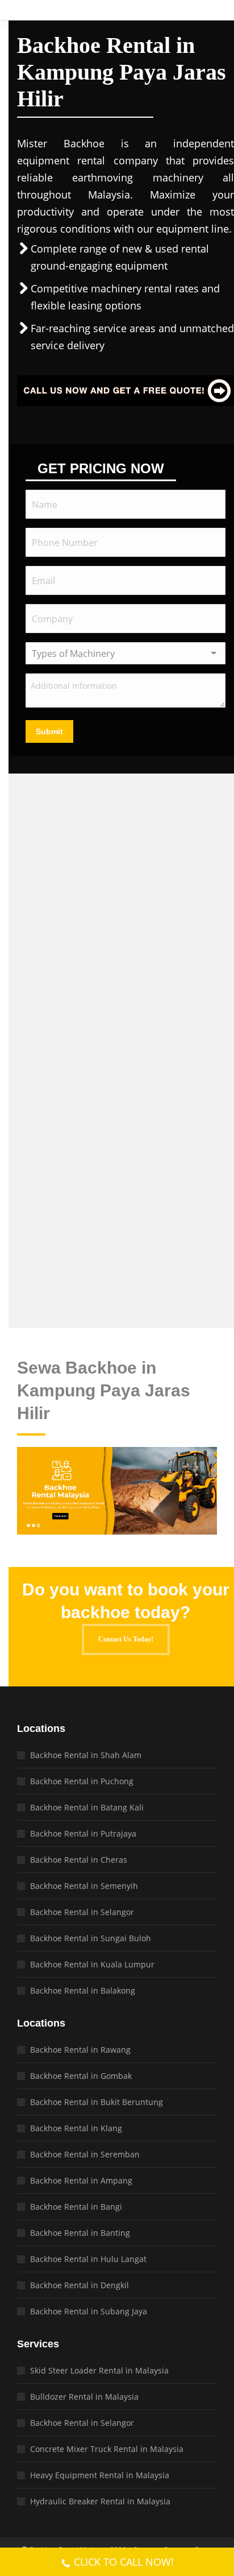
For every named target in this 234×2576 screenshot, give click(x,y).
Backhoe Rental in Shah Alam (86, 1755)
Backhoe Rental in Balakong (83, 1990)
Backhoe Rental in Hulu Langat (88, 2259)
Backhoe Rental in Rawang (80, 2050)
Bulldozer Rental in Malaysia (84, 2397)
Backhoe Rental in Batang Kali (87, 1807)
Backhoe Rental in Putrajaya (83, 1833)
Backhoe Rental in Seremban (85, 2154)
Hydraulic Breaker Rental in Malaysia (100, 2501)
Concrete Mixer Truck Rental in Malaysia (107, 2449)
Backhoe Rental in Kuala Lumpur (92, 1964)
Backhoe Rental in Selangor (82, 1912)
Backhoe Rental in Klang (76, 2128)
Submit (49, 731)
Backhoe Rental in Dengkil (80, 2285)
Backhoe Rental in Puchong (82, 1781)
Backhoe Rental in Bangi (76, 2207)
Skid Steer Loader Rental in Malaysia (99, 2370)
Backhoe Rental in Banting (80, 2233)
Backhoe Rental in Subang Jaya (89, 2311)
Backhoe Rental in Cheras (79, 1860)
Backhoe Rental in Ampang (81, 2180)
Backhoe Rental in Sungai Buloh (91, 1938)
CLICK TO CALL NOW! (124, 2562)
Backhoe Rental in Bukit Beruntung (97, 2102)
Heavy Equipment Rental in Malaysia (100, 2475)
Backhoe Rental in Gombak (81, 2076)
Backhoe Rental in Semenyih (84, 1886)
